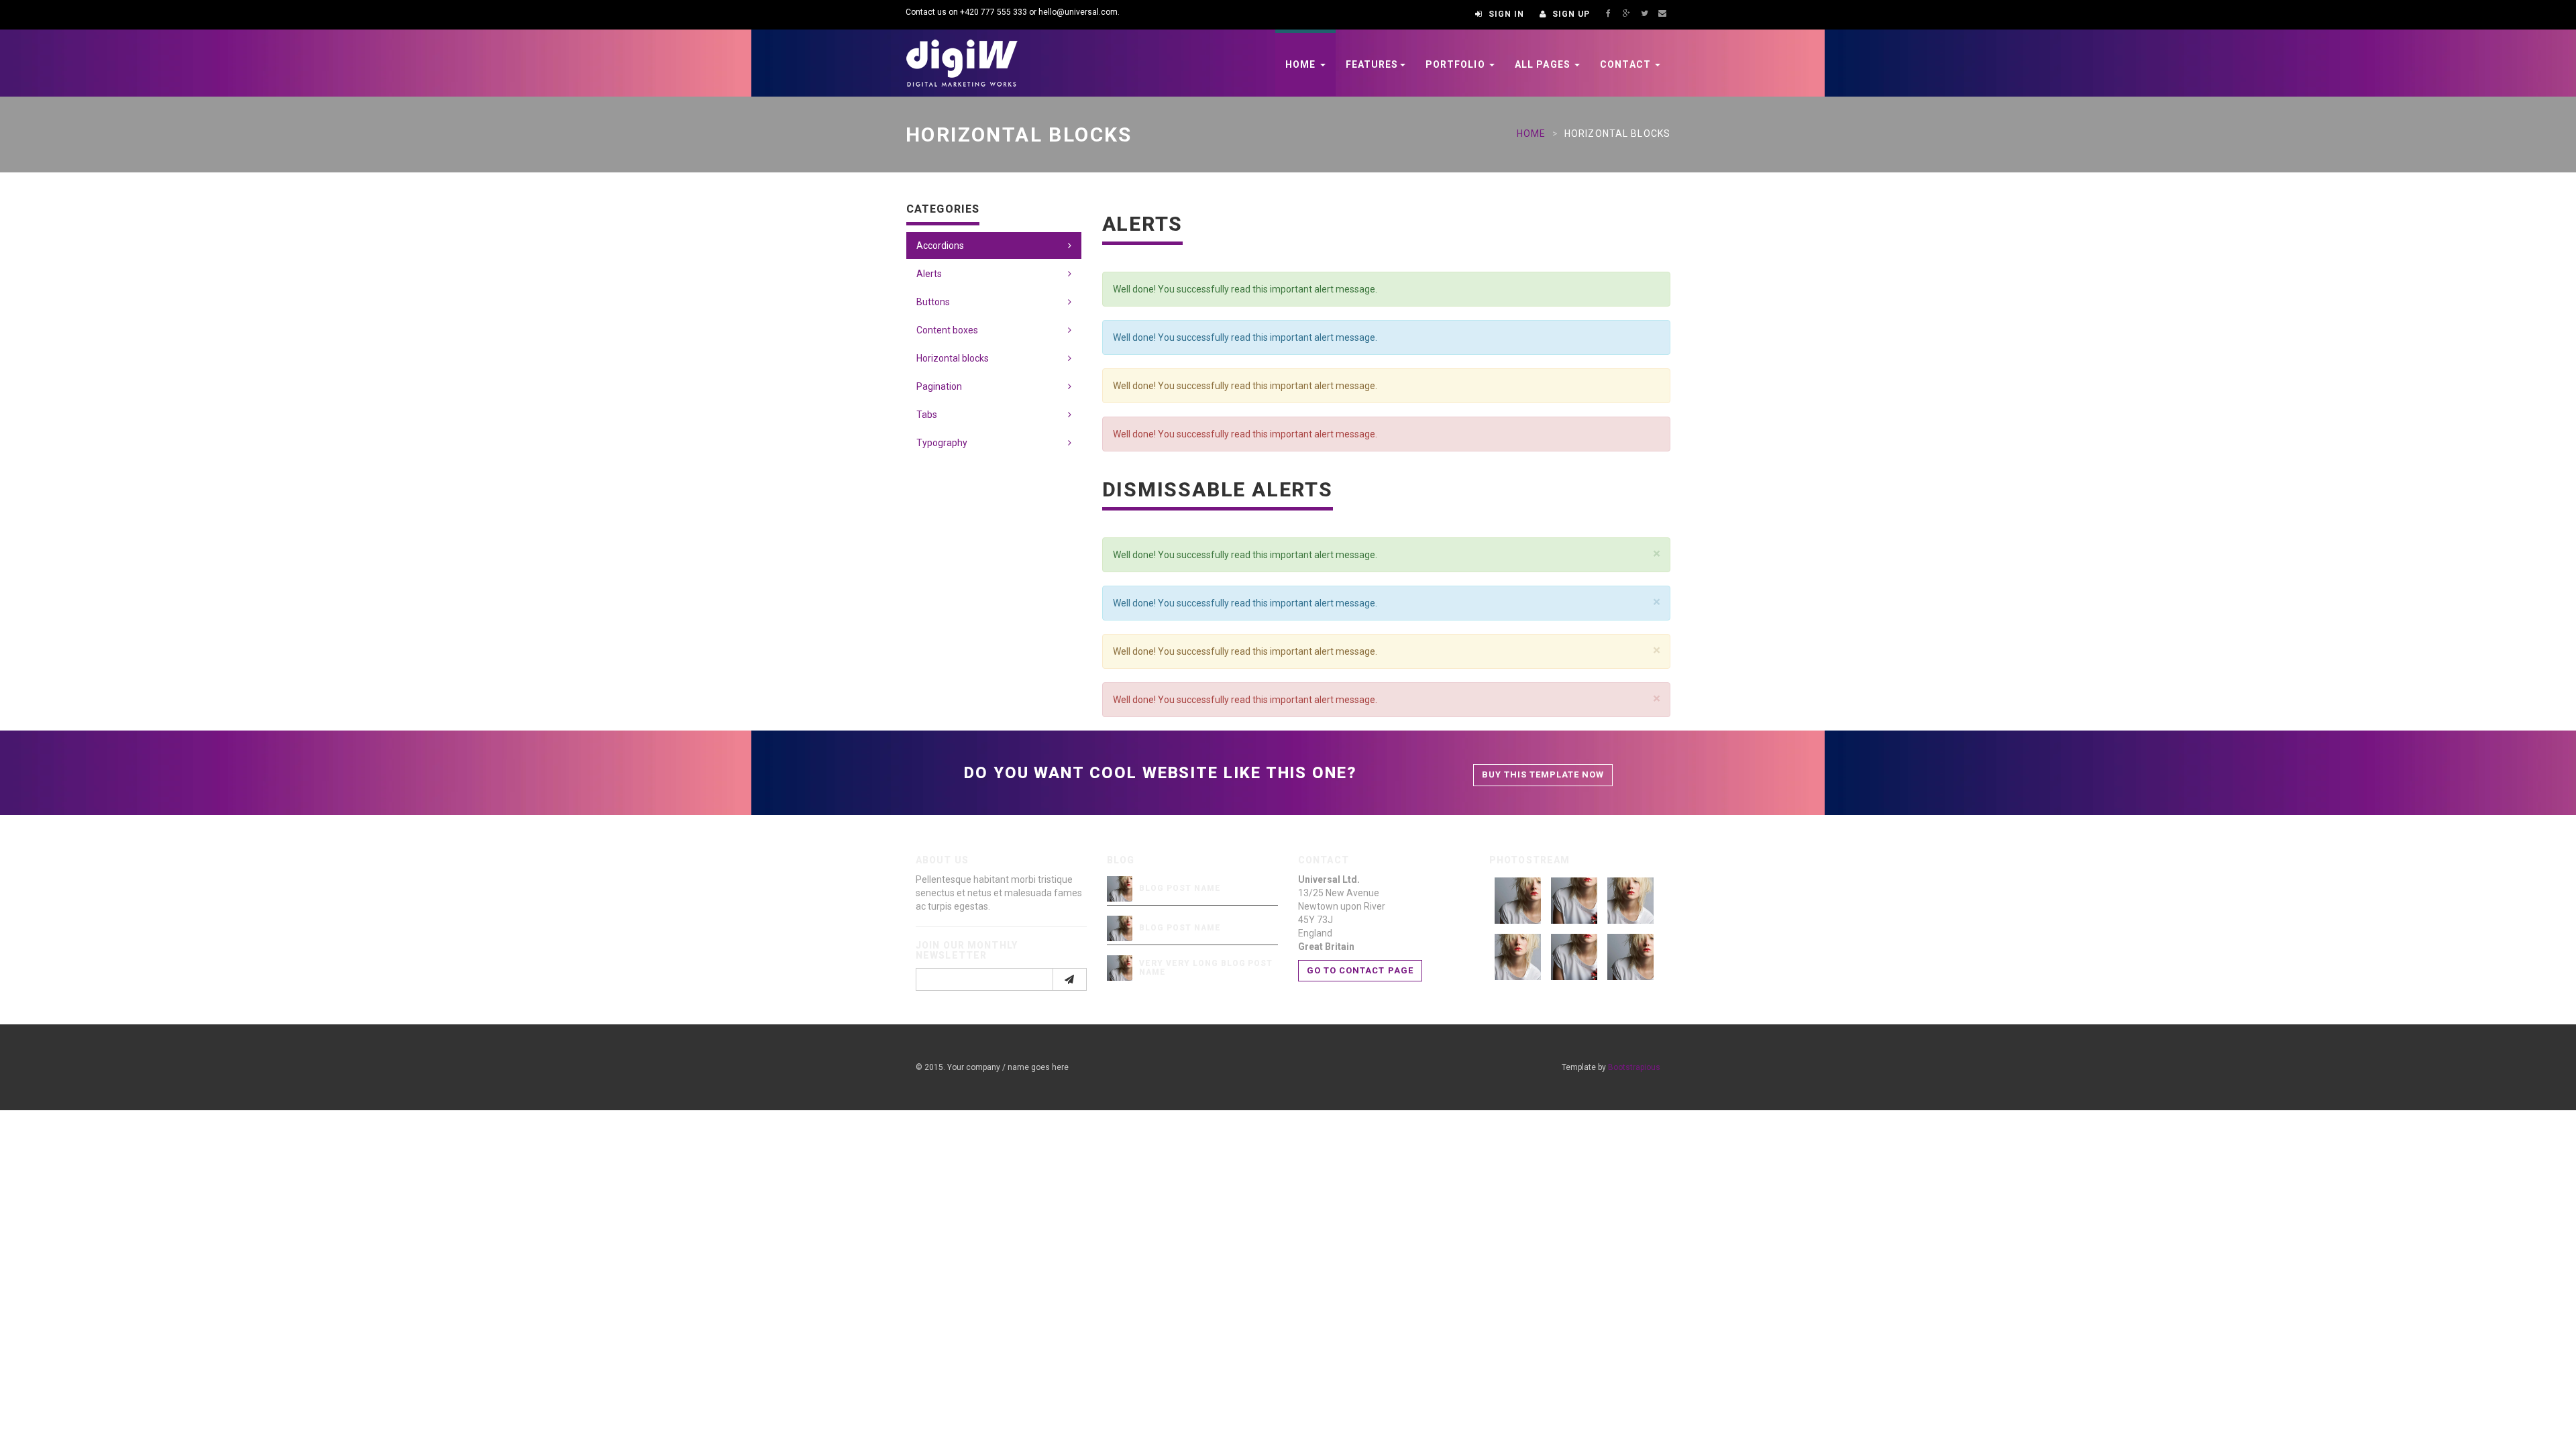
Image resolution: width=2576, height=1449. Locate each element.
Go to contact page (1360, 970)
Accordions (940, 246)
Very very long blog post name (1206, 968)
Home (1302, 64)
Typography (942, 443)
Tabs (927, 415)
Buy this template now (1543, 774)
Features (1372, 64)
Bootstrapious (1634, 1067)
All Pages (1544, 64)
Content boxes (947, 330)
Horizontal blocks (953, 358)
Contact (1627, 64)
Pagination (939, 386)
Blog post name (1180, 888)
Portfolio (1457, 64)
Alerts (929, 274)
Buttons (933, 302)
